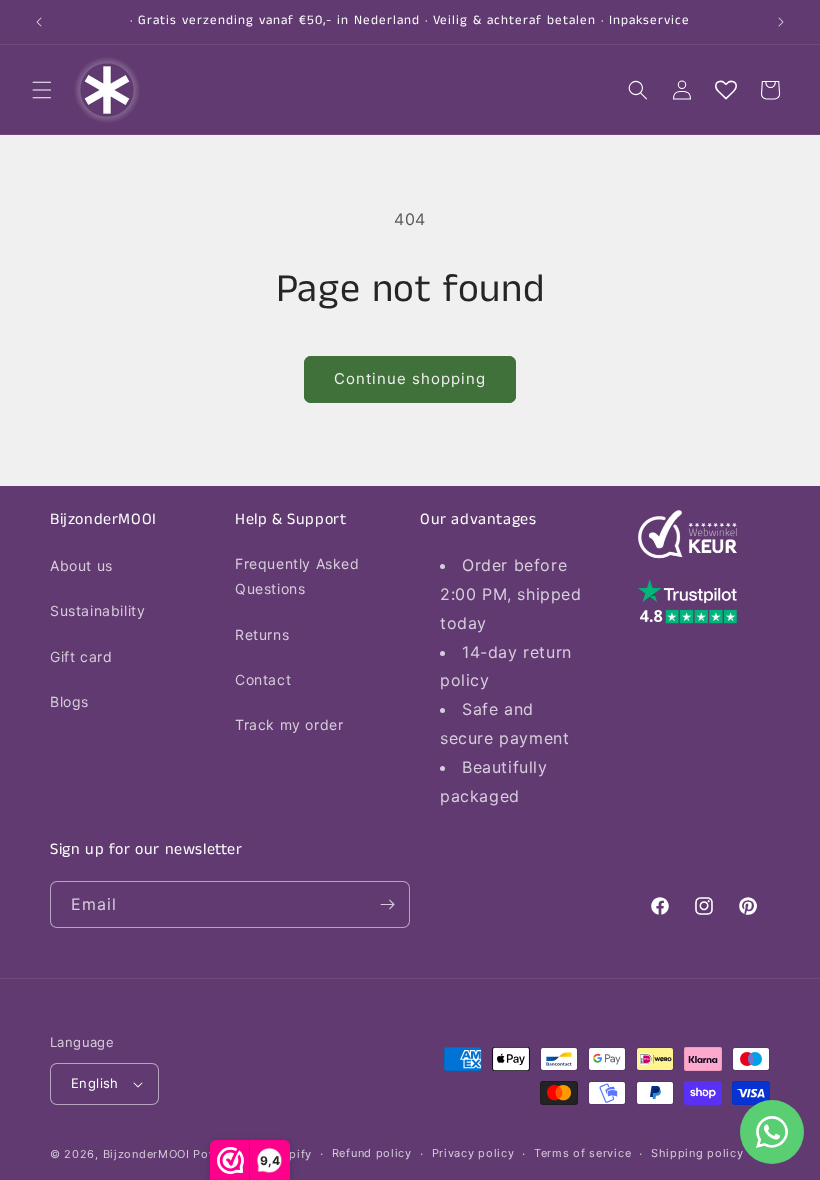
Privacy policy (473, 1153)
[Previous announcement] (39, 22)
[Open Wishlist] (726, 90)
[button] (42, 90)
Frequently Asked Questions (297, 576)
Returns (262, 634)
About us (81, 565)
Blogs (69, 701)
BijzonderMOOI (146, 1154)
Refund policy (372, 1153)
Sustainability (97, 610)
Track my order (289, 724)
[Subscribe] (387, 904)
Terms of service (582, 1153)
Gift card (81, 656)
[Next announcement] (781, 22)
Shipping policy (697, 1153)
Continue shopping (410, 378)
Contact (263, 679)
